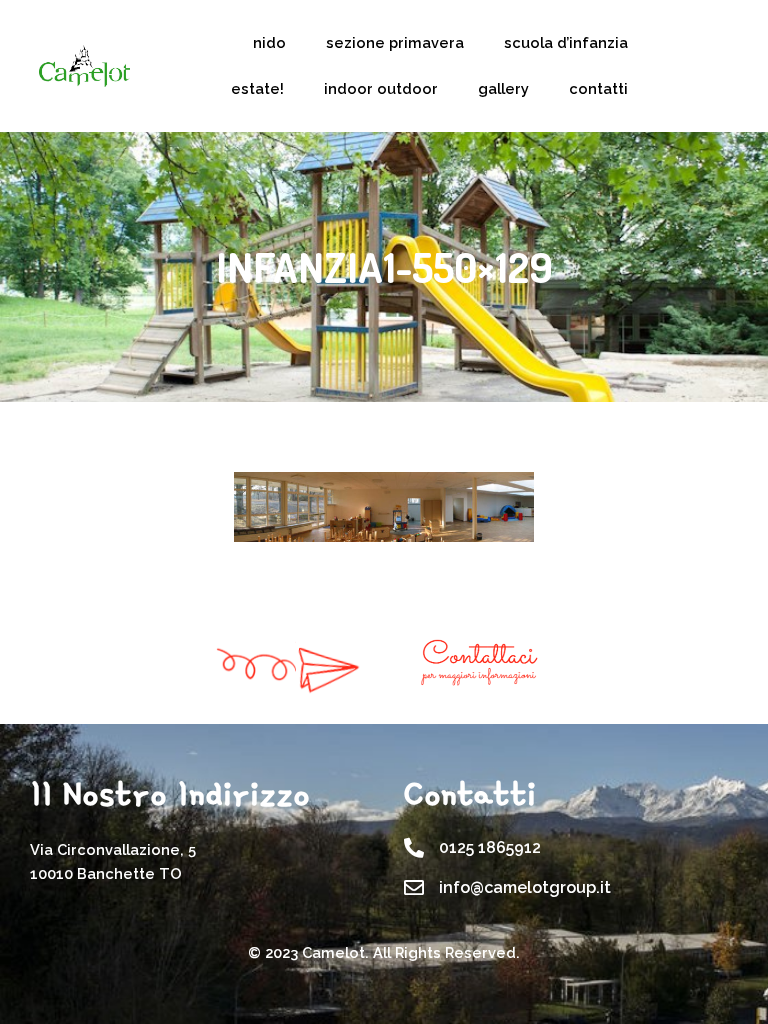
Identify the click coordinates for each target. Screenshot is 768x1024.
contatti (598, 88)
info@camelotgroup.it (525, 887)
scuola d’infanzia (566, 42)
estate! (257, 88)
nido (269, 42)
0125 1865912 (490, 847)
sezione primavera (395, 42)
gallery (503, 88)
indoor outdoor (381, 88)
